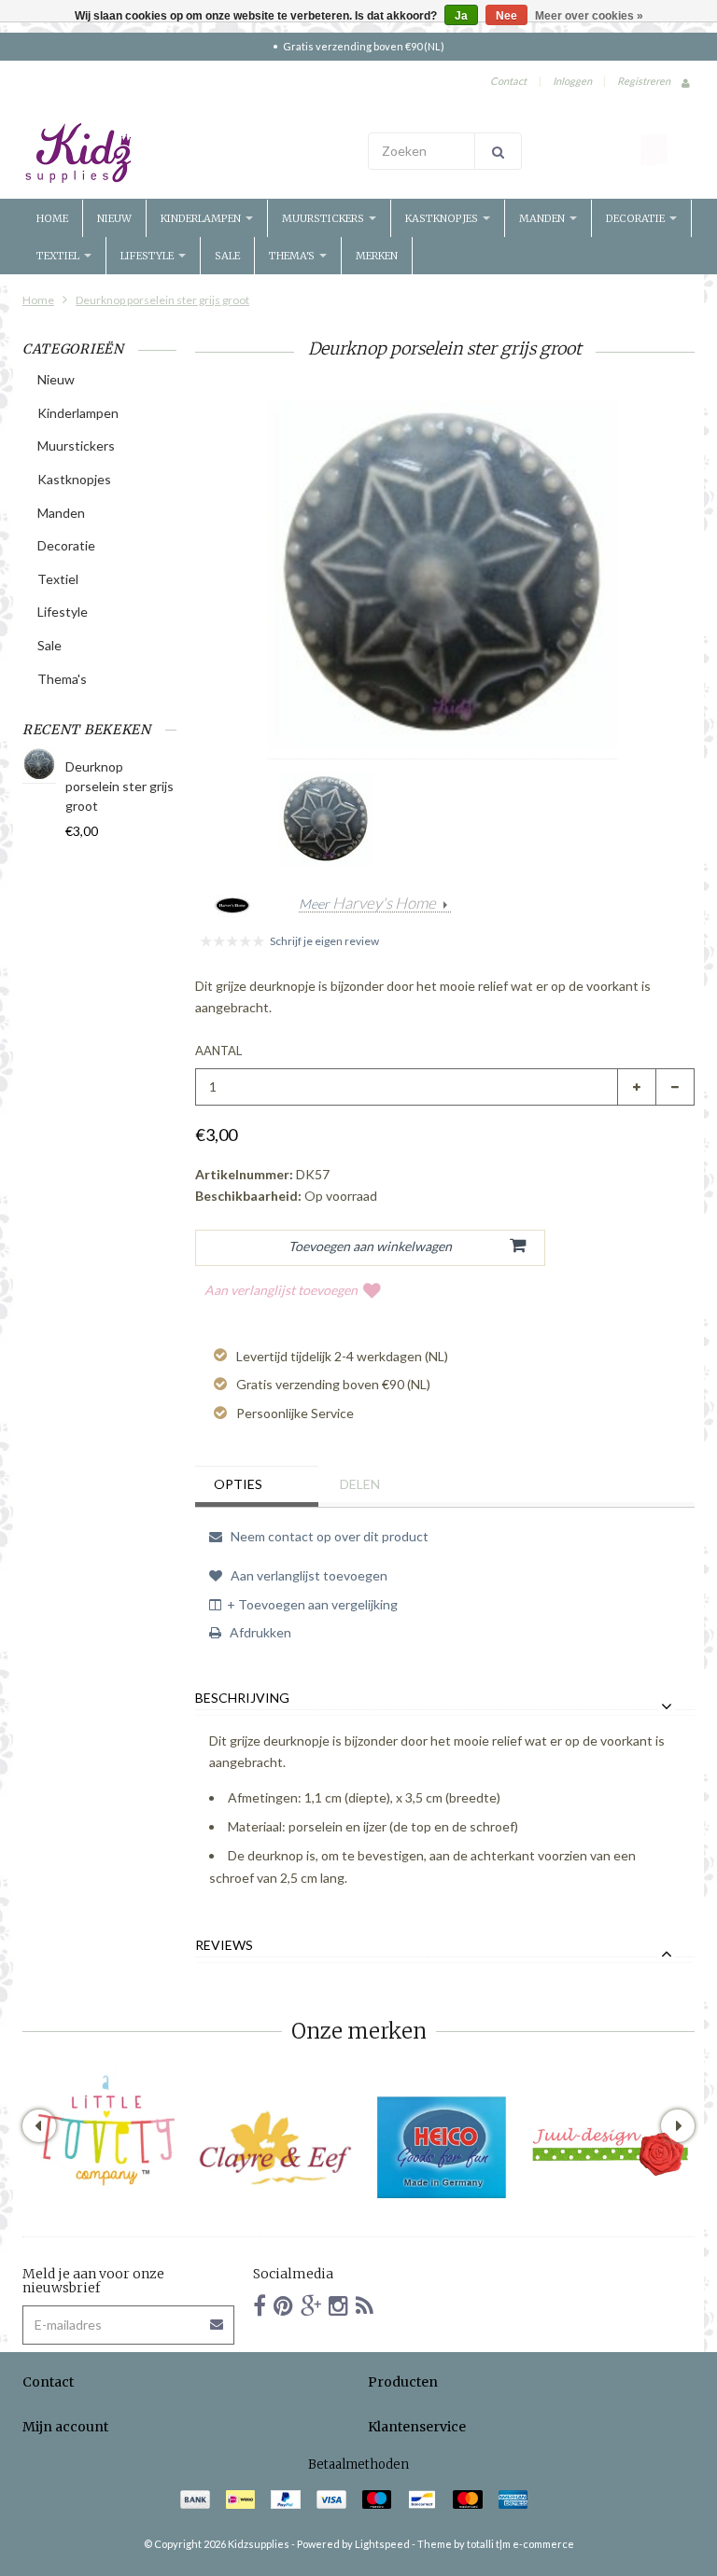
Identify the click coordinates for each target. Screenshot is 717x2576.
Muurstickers (324, 218)
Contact (508, 81)
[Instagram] (338, 2305)
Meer (367, 904)
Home (52, 218)
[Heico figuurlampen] (443, 2148)
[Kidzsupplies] (186, 153)
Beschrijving (242, 1698)
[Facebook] (260, 2305)
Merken (377, 256)
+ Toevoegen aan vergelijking (312, 1604)
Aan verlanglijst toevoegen (281, 1290)
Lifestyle (148, 256)
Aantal (218, 1051)
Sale (227, 256)
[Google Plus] (311, 2305)
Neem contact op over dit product (328, 1536)
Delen (360, 1484)
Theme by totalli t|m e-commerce (496, 2544)
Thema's (293, 256)
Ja (461, 16)
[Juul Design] (611, 2148)
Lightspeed (382, 2544)
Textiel (59, 256)
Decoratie (637, 218)
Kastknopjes (443, 218)
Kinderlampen (202, 218)
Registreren (644, 81)
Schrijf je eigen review (324, 941)
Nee (506, 16)
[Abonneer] (218, 2318)
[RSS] (365, 2305)
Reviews (224, 1945)
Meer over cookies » (589, 16)
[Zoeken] (498, 151)
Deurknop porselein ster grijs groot (162, 300)
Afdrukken (259, 1632)
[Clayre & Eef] (274, 2148)
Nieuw (114, 218)
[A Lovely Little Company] (106, 2131)
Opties (238, 1484)
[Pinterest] (283, 2305)
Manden (543, 218)
